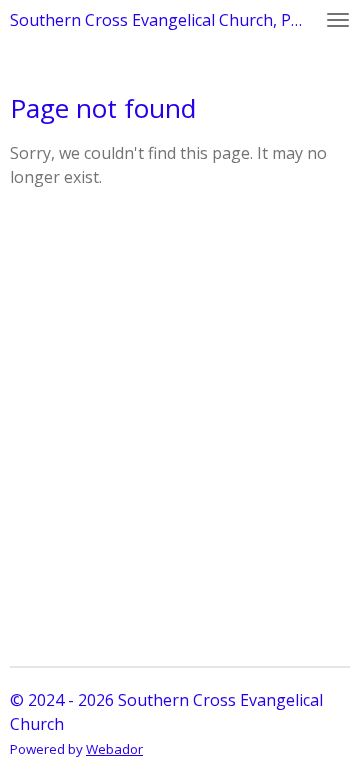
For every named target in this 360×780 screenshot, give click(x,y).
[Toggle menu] (338, 20)
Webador (114, 749)
